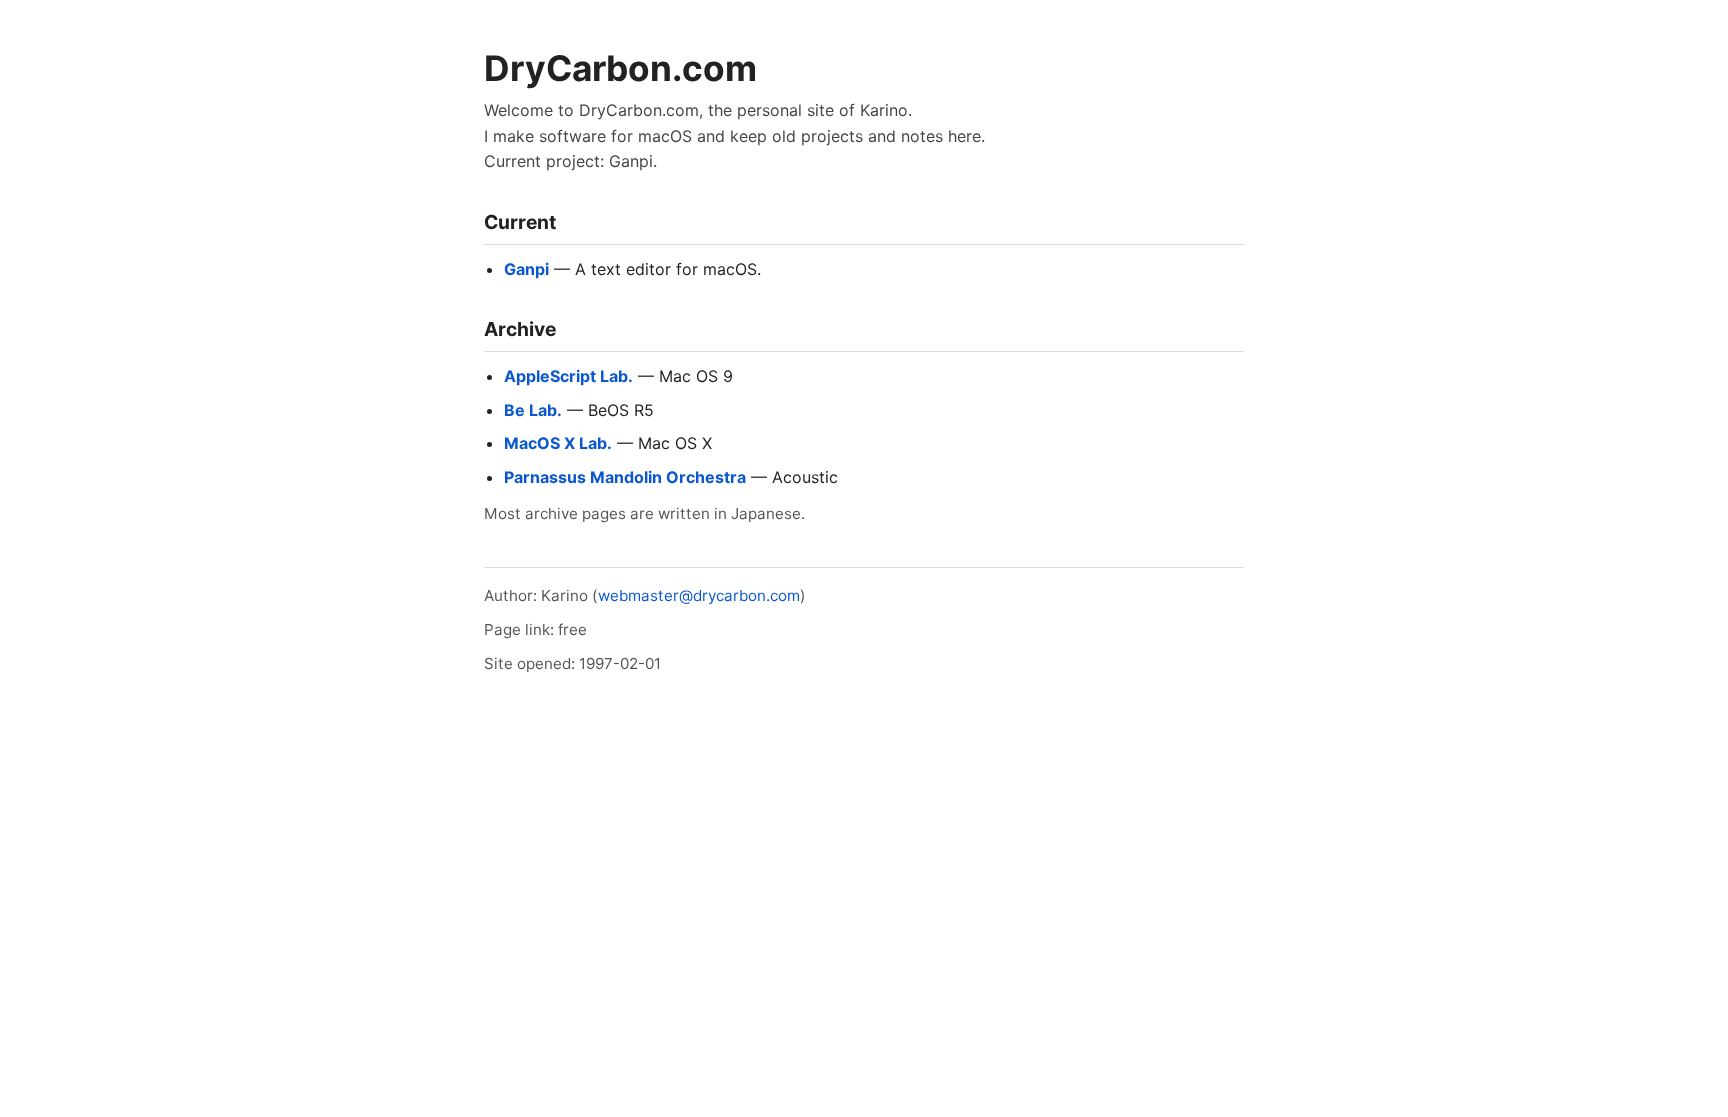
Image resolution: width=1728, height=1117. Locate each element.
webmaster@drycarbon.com (699, 595)
